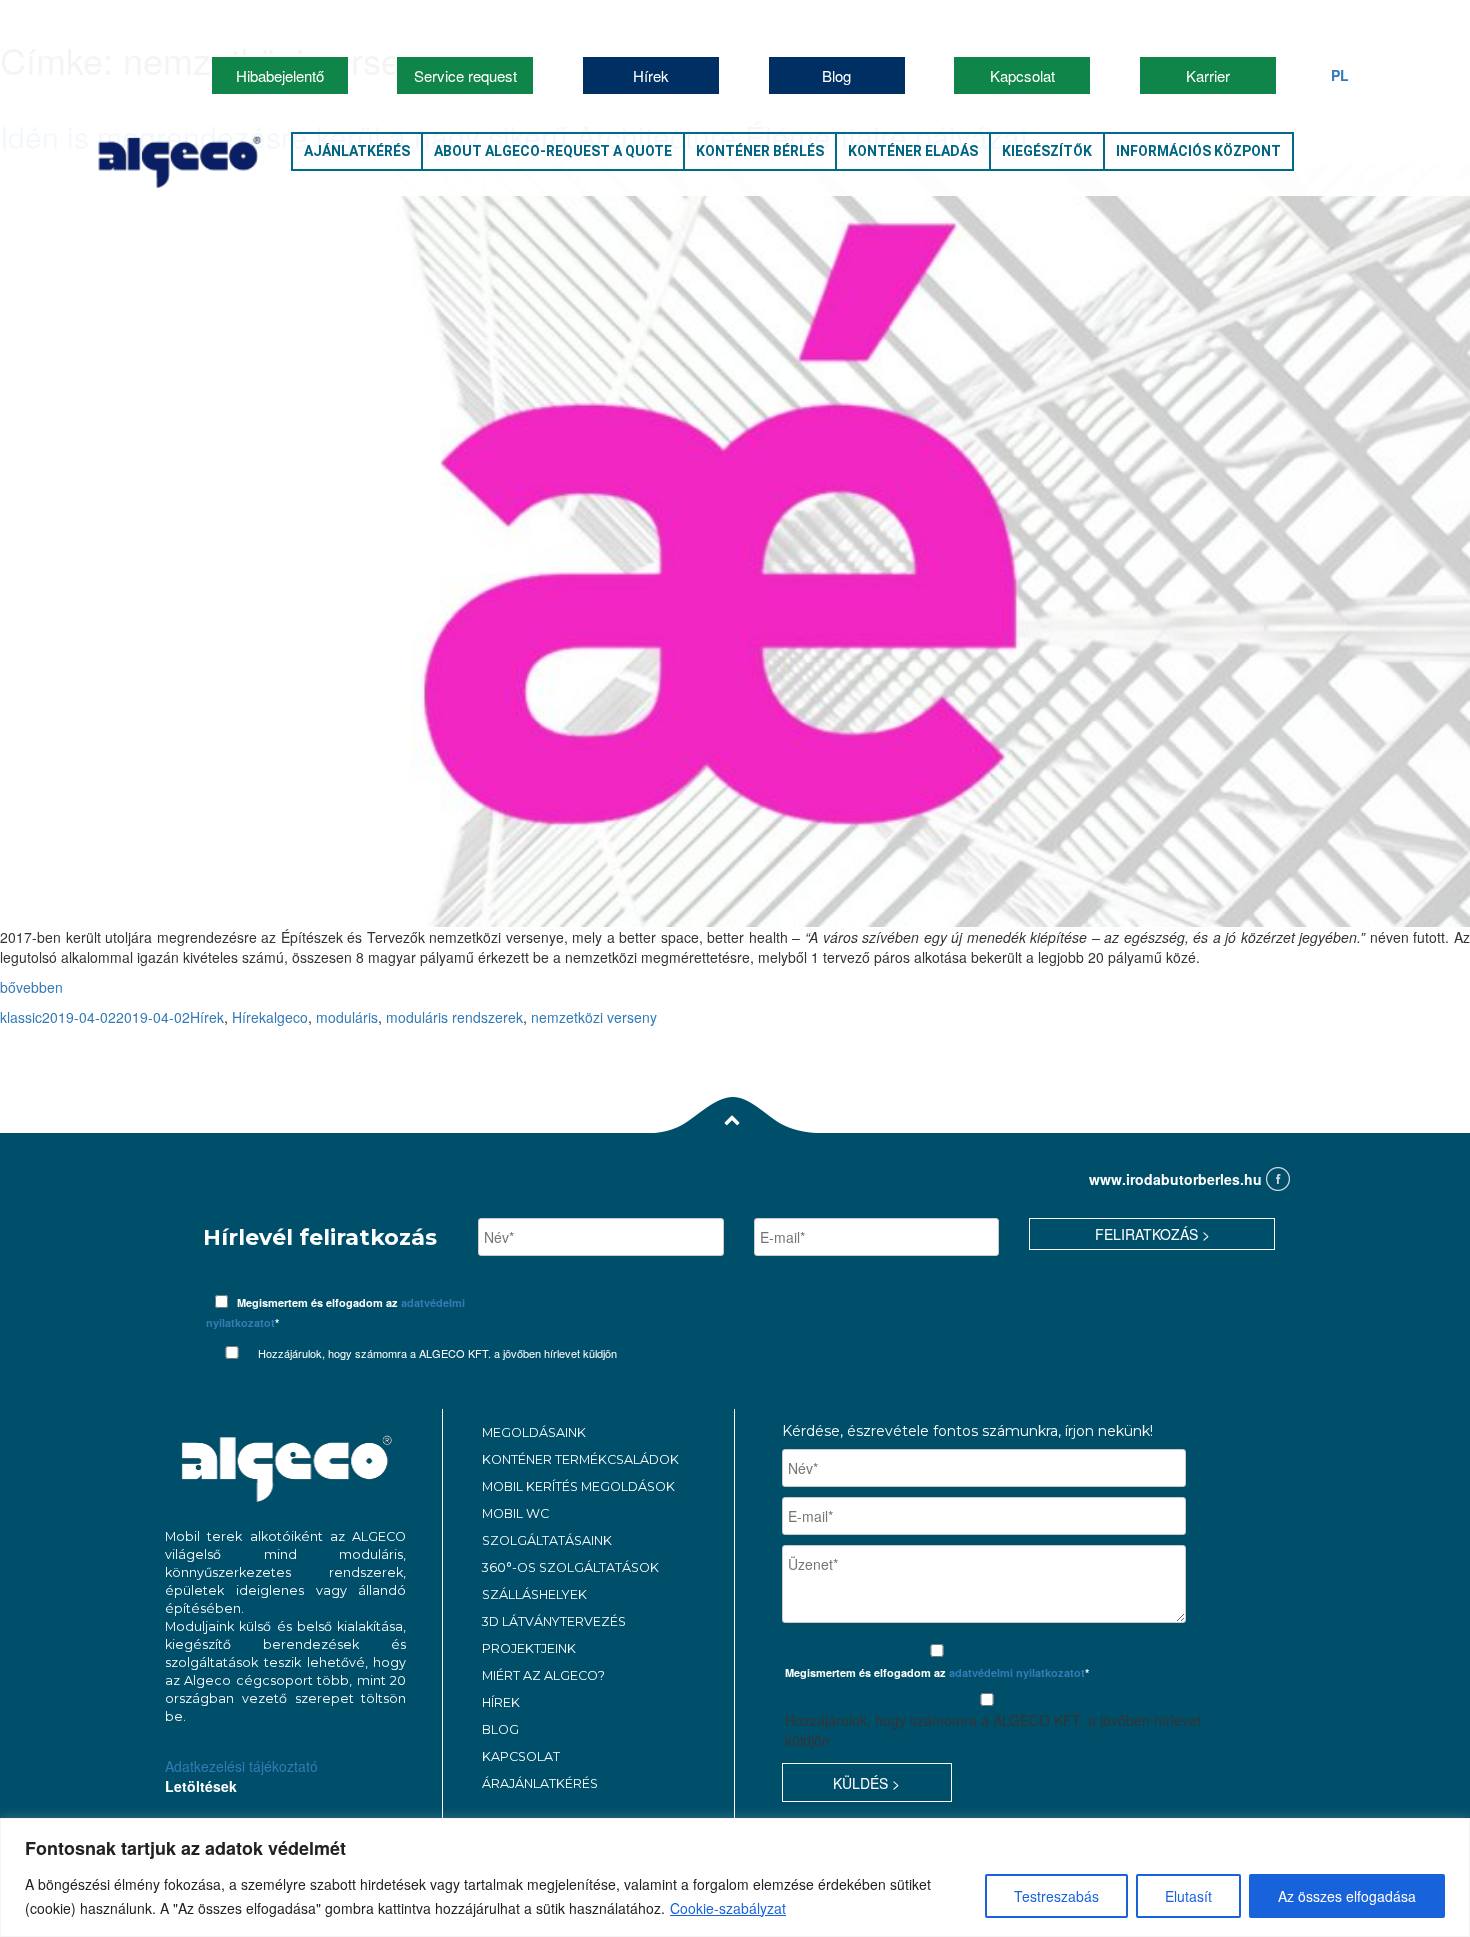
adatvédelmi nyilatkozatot (1017, 1672)
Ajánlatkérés (357, 151)
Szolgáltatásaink (547, 1540)
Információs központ (1198, 151)
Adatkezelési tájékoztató (241, 1766)
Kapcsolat (1022, 75)
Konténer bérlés (760, 151)
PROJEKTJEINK (529, 1648)
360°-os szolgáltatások (570, 1567)
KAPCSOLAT (521, 1756)
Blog (836, 75)
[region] (735, 1877)
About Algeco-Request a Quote (553, 151)
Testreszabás (1056, 1896)
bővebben (31, 987)
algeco (287, 1017)
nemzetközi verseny (594, 1017)
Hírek (651, 75)
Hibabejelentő (280, 75)
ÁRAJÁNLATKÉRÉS (540, 1783)
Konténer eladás (913, 151)
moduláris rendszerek (454, 1017)
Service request (465, 75)
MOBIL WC (515, 1513)
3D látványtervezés (554, 1621)
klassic (21, 1017)
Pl (1340, 75)
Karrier (1208, 75)
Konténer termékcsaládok (580, 1459)
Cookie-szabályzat (728, 1908)
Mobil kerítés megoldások (578, 1486)
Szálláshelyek (534, 1594)
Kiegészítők (1047, 151)
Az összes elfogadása (1347, 1896)
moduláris (347, 1017)
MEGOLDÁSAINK (534, 1432)
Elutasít (1188, 1896)
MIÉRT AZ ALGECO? (543, 1675)
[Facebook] (1278, 1180)
